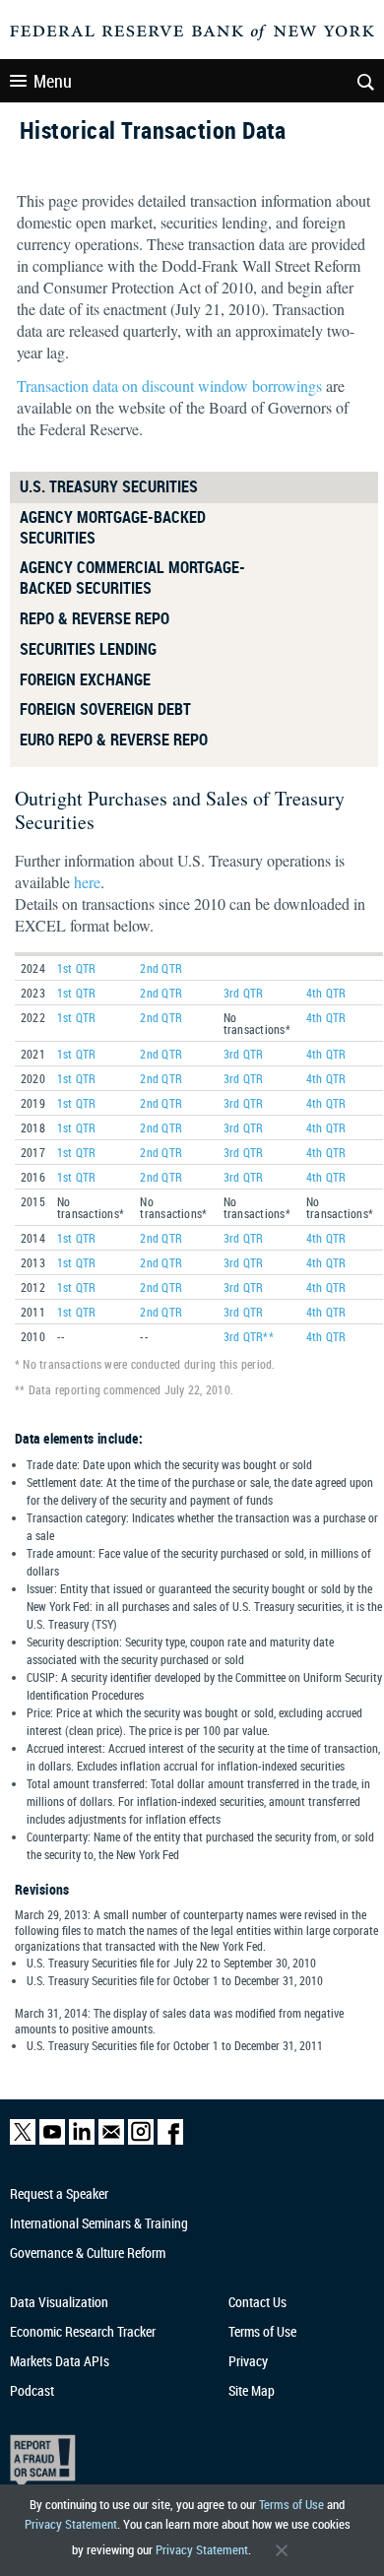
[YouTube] (52, 2140)
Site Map (252, 2390)
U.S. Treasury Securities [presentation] (109, 486)
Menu (53, 81)
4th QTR (326, 993)
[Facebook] (170, 2140)
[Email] (111, 2140)
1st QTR (77, 968)
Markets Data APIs (60, 2361)
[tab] (194, 487)
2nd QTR (161, 968)
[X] (23, 2140)
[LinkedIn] (82, 2140)
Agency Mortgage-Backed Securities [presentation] (113, 527)
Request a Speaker (59, 2193)
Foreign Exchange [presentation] (85, 679)
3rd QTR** (249, 1336)
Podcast (32, 2390)
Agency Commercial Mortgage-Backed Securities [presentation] (132, 578)
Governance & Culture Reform (88, 2253)
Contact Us (257, 2302)
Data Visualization (59, 2302)
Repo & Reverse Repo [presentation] (95, 618)
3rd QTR (244, 993)
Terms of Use (291, 2504)
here (87, 882)
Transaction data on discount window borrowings (169, 386)
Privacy (248, 2361)
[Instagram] (141, 2140)
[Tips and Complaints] (183, 2461)
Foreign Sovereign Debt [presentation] (105, 709)
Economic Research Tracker (83, 2331)
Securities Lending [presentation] (88, 649)
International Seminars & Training (99, 2223)
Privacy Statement (71, 2524)
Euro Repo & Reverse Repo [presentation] (114, 740)
